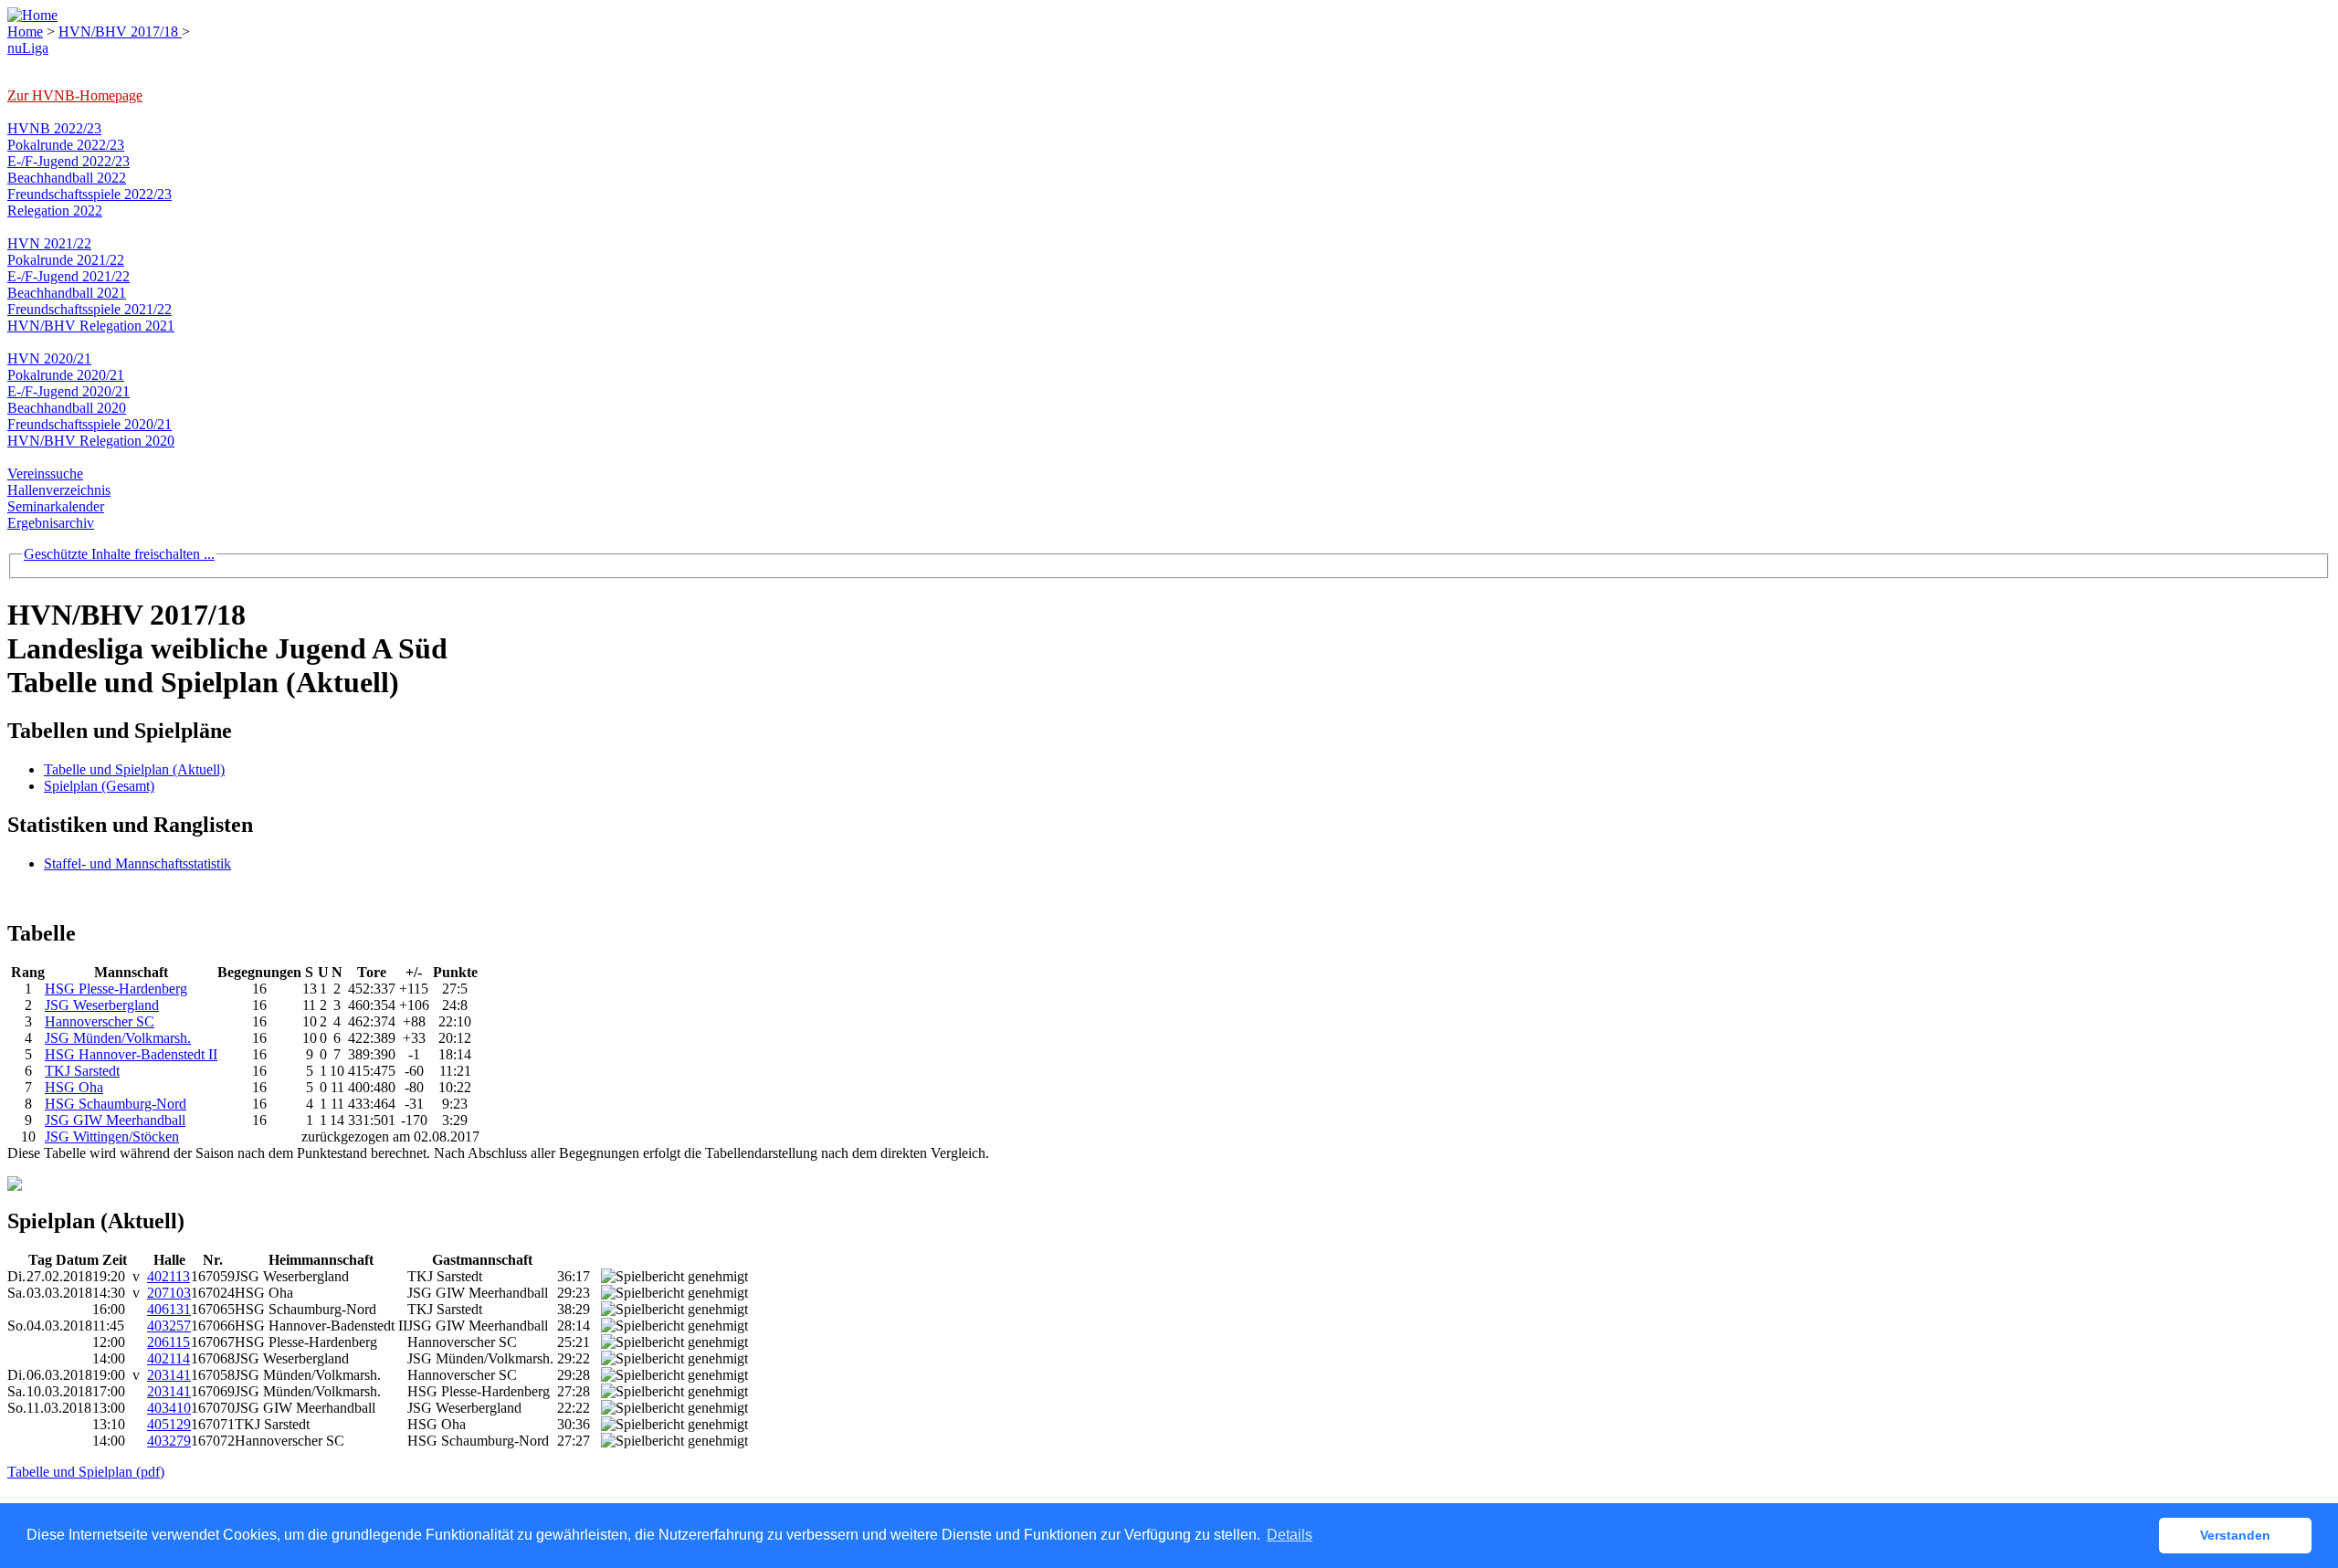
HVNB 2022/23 (54, 128)
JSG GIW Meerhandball (115, 1120)
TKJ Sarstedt (82, 1071)
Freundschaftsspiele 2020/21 (90, 424)
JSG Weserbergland (102, 1005)
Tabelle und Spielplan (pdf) (86, 1472)
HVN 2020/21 (49, 358)
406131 (169, 1309)
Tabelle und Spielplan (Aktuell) (134, 769)
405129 (169, 1424)
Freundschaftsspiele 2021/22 (90, 309)
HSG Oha (74, 1087)
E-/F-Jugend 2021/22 (68, 276)
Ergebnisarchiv (51, 523)
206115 (169, 1342)
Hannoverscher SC (100, 1021)
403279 (169, 1441)
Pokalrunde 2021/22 (66, 260)
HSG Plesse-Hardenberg (116, 989)
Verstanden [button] (2235, 1535)
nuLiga (28, 48)
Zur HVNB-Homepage (75, 95)
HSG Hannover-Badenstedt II (131, 1054)
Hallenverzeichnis (59, 490)
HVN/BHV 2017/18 (120, 32)
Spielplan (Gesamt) (99, 786)
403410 (169, 1408)
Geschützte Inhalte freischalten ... (119, 554)
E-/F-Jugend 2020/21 (68, 391)
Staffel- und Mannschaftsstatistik (137, 863)
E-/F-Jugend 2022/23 (68, 161)
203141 (169, 1375)
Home (25, 32)
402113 (169, 1276)
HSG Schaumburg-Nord (116, 1104)
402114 (169, 1358)
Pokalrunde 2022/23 (66, 145)
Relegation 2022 (55, 210)
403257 (169, 1326)
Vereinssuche (45, 474)
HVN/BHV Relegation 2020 (91, 441)
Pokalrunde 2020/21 (66, 375)
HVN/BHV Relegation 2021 (91, 326)
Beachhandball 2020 (67, 408)
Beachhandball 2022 (67, 178)
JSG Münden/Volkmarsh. (118, 1038)
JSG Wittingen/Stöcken (112, 1137)
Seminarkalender (56, 506)
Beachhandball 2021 (67, 293)
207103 (169, 1293)
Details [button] (1290, 1535)
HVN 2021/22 (49, 243)
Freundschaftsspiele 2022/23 (90, 194)
